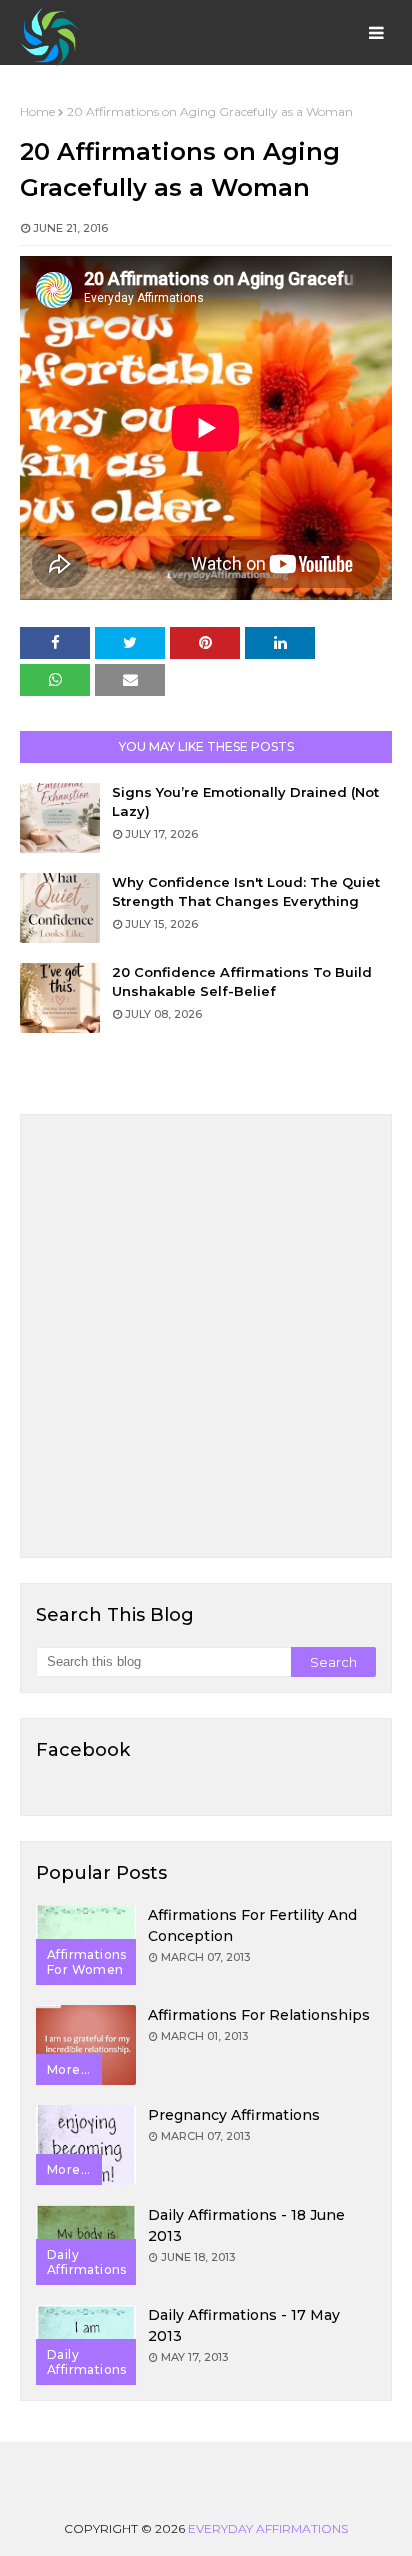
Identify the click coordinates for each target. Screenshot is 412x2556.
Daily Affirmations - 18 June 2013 (246, 2225)
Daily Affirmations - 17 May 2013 (244, 2325)
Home (37, 111)
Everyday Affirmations (268, 2528)
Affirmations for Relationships (259, 2015)
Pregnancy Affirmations (234, 2115)
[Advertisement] (206, 1336)
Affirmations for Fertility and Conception (252, 1925)
